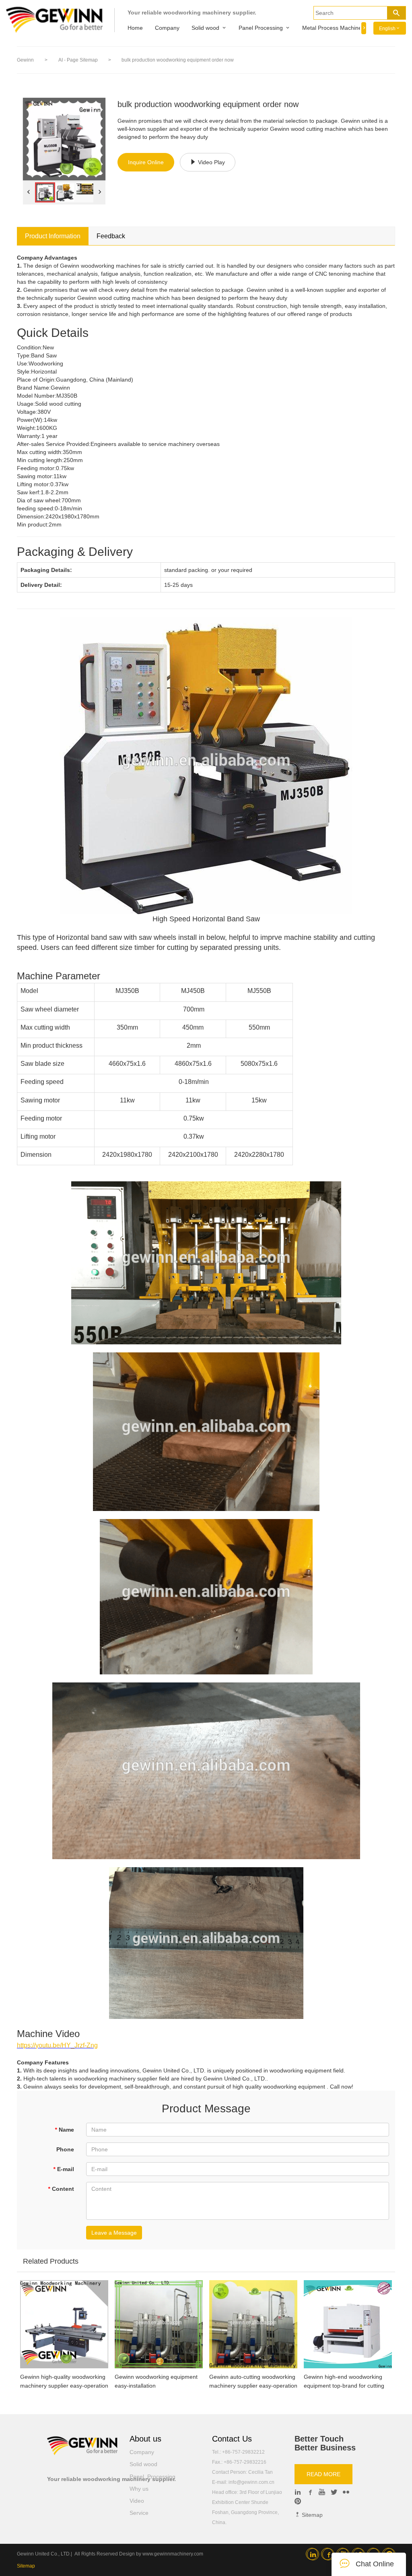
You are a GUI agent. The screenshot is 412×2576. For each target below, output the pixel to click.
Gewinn (25, 60)
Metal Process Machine (332, 28)
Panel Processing (261, 28)
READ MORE (323, 2474)
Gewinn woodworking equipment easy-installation (156, 2381)
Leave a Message (114, 2233)
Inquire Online (146, 162)
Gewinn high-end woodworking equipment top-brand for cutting (344, 2381)
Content (61, 2189)
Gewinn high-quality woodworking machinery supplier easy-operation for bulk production (64, 2382)
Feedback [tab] (111, 236)
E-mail (64, 2169)
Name (64, 2130)
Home (135, 28)
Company (167, 28)
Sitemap (311, 2515)
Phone (65, 2149)
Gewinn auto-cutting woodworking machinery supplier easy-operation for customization (253, 2382)
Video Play (211, 162)
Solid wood (205, 28)
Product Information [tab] (53, 236)
